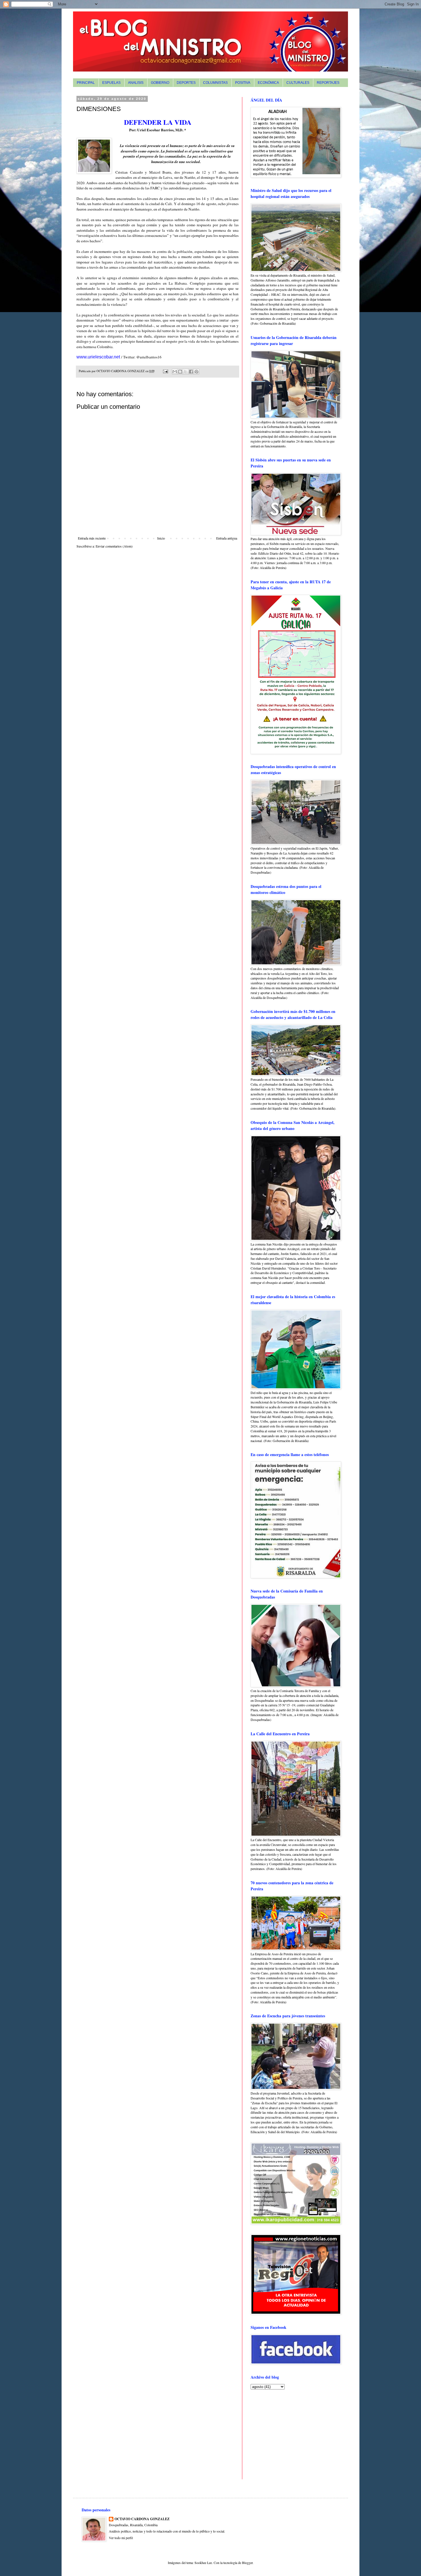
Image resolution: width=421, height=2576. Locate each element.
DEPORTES (186, 83)
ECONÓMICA (268, 83)
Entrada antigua (227, 538)
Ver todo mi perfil (121, 2538)
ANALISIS (136, 83)
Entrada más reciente (92, 538)
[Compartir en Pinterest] (196, 372)
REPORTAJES (328, 83)
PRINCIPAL (86, 83)
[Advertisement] (286, 2434)
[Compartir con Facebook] (191, 372)
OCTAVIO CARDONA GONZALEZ (142, 2519)
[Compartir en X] (186, 372)
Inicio (161, 538)
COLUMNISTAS (215, 83)
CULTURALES (298, 83)
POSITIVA (243, 83)
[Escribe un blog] (180, 372)
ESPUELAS (111, 83)
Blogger (247, 2563)
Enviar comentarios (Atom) (114, 546)
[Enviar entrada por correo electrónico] (165, 371)
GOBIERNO (160, 83)
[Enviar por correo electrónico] (175, 372)
